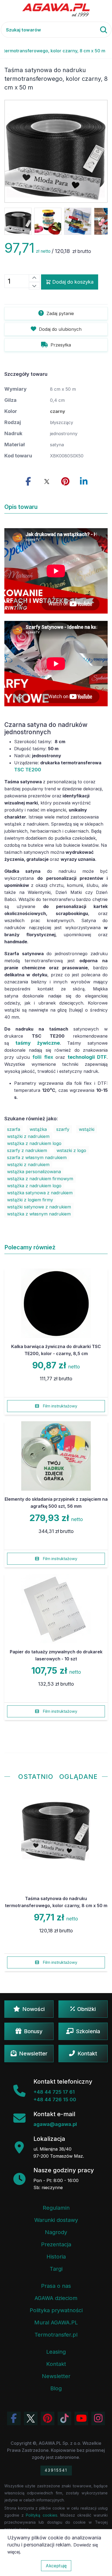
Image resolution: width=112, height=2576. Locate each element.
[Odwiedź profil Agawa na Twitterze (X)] (31, 2418)
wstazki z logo (71, 1150)
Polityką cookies (41, 2515)
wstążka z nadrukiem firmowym (40, 1179)
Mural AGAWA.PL (56, 2322)
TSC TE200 (28, 770)
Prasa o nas (56, 2286)
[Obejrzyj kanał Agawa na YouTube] (81, 2418)
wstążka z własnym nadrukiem (39, 1214)
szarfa (14, 1129)
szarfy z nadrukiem (27, 1150)
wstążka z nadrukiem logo (34, 1143)
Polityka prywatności (56, 2310)
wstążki (87, 1129)
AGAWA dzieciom (56, 2298)
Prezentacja (56, 2244)
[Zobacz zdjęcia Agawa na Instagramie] (98, 2418)
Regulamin (56, 2208)
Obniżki (86, 2009)
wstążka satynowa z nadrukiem (40, 1193)
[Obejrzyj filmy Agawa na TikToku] (64, 2418)
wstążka (38, 1129)
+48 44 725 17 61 (54, 2092)
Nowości (33, 2009)
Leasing (56, 2352)
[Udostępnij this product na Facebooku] (28, 482)
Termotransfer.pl (56, 2335)
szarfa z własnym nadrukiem (37, 1157)
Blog (56, 2388)
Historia (56, 2257)
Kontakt (87, 2054)
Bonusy (33, 2031)
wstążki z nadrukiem (28, 1136)
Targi (56, 2269)
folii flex (43, 1057)
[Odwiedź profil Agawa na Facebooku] (14, 2418)
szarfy (63, 1129)
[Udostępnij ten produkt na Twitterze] (47, 482)
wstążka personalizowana (34, 1172)
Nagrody (56, 2232)
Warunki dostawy (56, 2220)
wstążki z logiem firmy (30, 1200)
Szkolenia (88, 2031)
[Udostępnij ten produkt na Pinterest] (65, 482)
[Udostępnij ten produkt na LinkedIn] (84, 482)
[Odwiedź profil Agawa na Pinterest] (48, 2418)
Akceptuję (56, 2566)
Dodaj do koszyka (73, 282)
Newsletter (33, 2054)
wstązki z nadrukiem (28, 1165)
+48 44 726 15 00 (55, 2099)
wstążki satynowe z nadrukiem (39, 1207)
